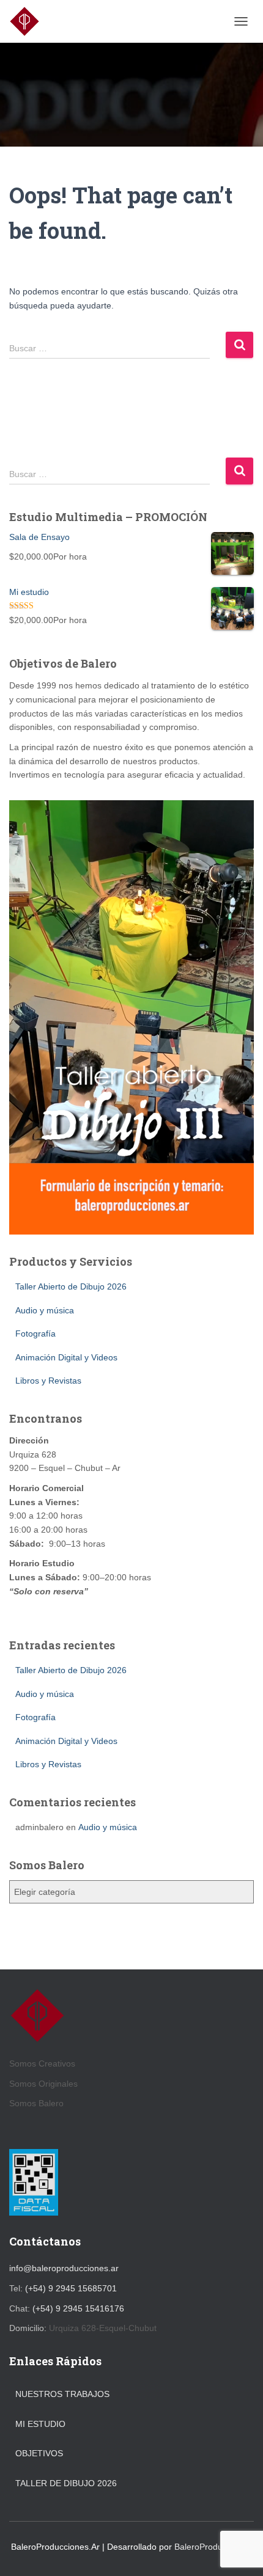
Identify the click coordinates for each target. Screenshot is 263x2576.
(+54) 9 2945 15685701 (71, 2288)
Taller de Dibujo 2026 (66, 2483)
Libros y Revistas (48, 1381)
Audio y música (45, 1310)
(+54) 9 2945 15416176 (78, 2308)
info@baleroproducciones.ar (64, 2268)
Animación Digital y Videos (66, 1357)
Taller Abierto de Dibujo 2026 (71, 1286)
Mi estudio (40, 2424)
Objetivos (39, 2453)
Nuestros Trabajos (62, 2394)
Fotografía (35, 1334)
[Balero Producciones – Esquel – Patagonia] (29, 21)
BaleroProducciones (213, 2547)
